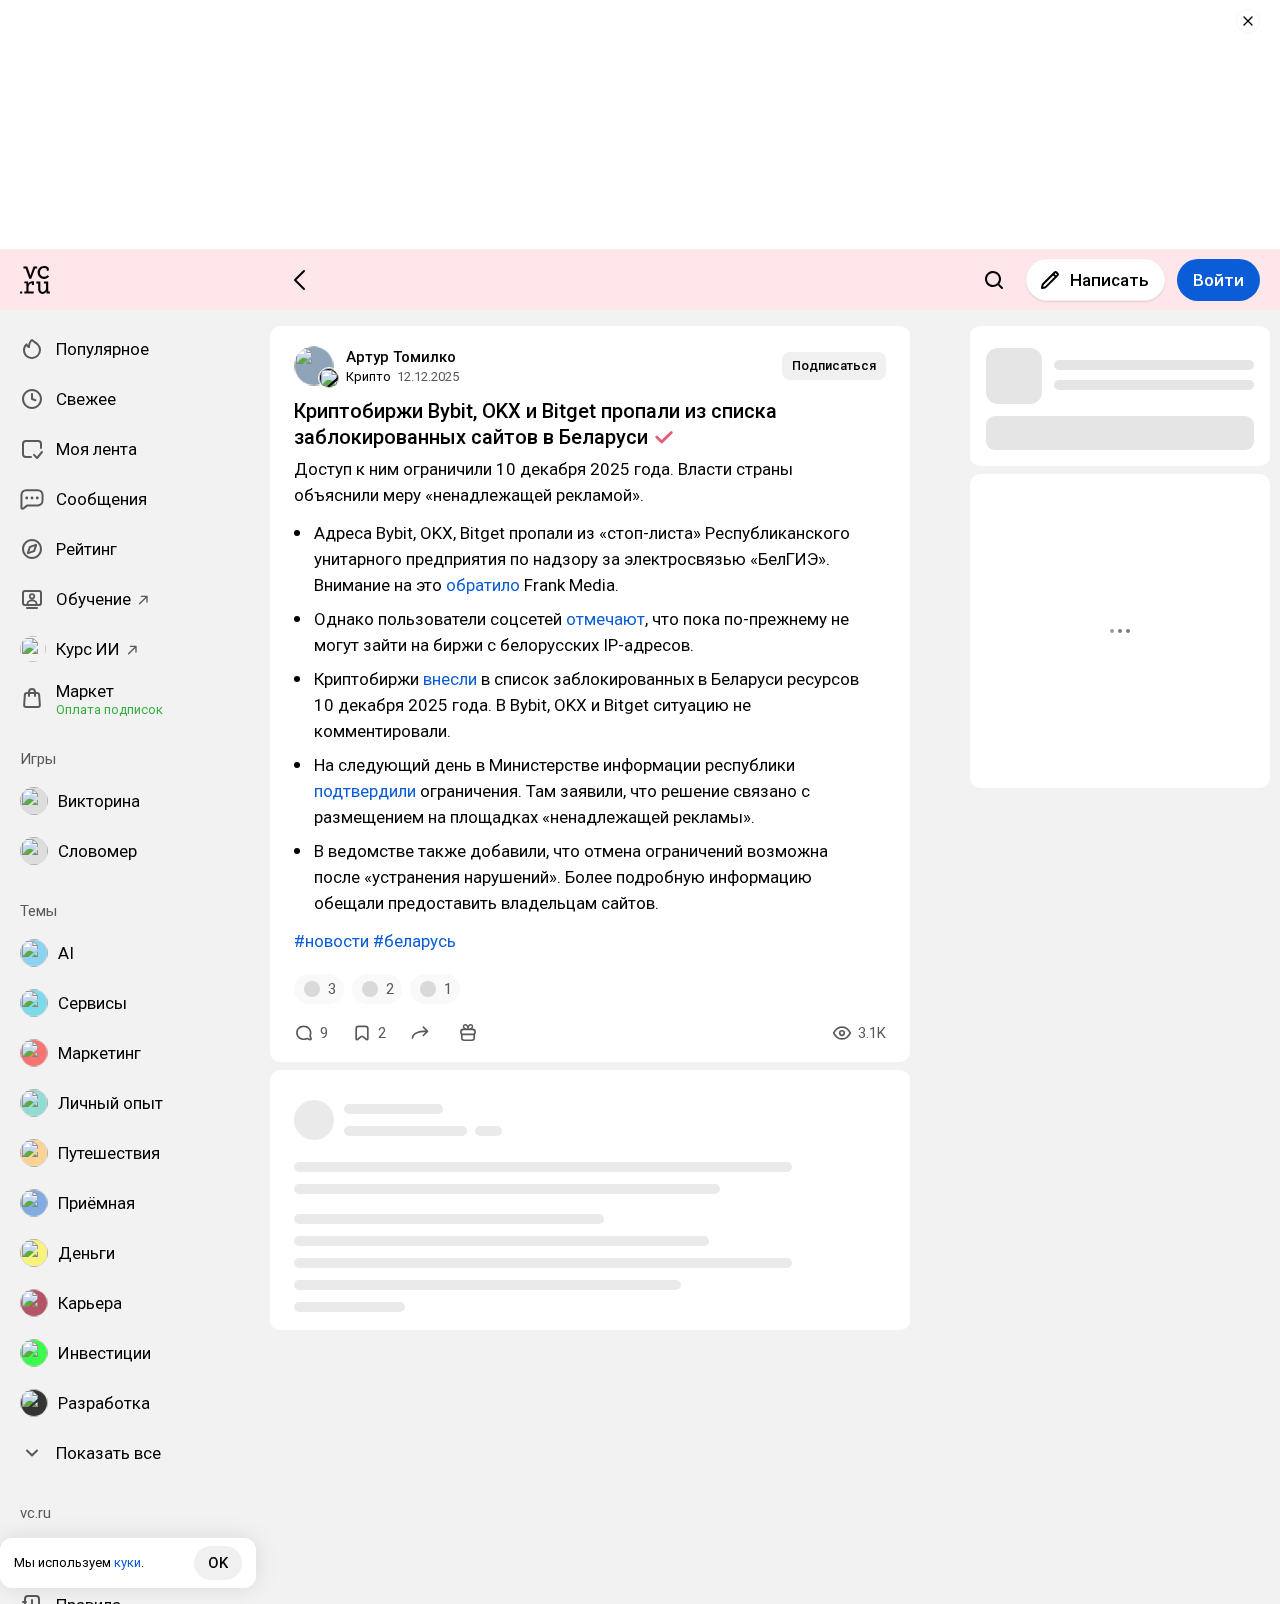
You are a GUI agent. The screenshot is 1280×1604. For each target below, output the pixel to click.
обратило (483, 585)
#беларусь (414, 941)
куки (127, 1562)
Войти (1218, 280)
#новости (331, 941)
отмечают (605, 619)
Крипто (368, 376)
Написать (1109, 280)
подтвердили (365, 791)
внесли (450, 679)
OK (218, 1563)
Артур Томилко (401, 357)
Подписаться (834, 365)
